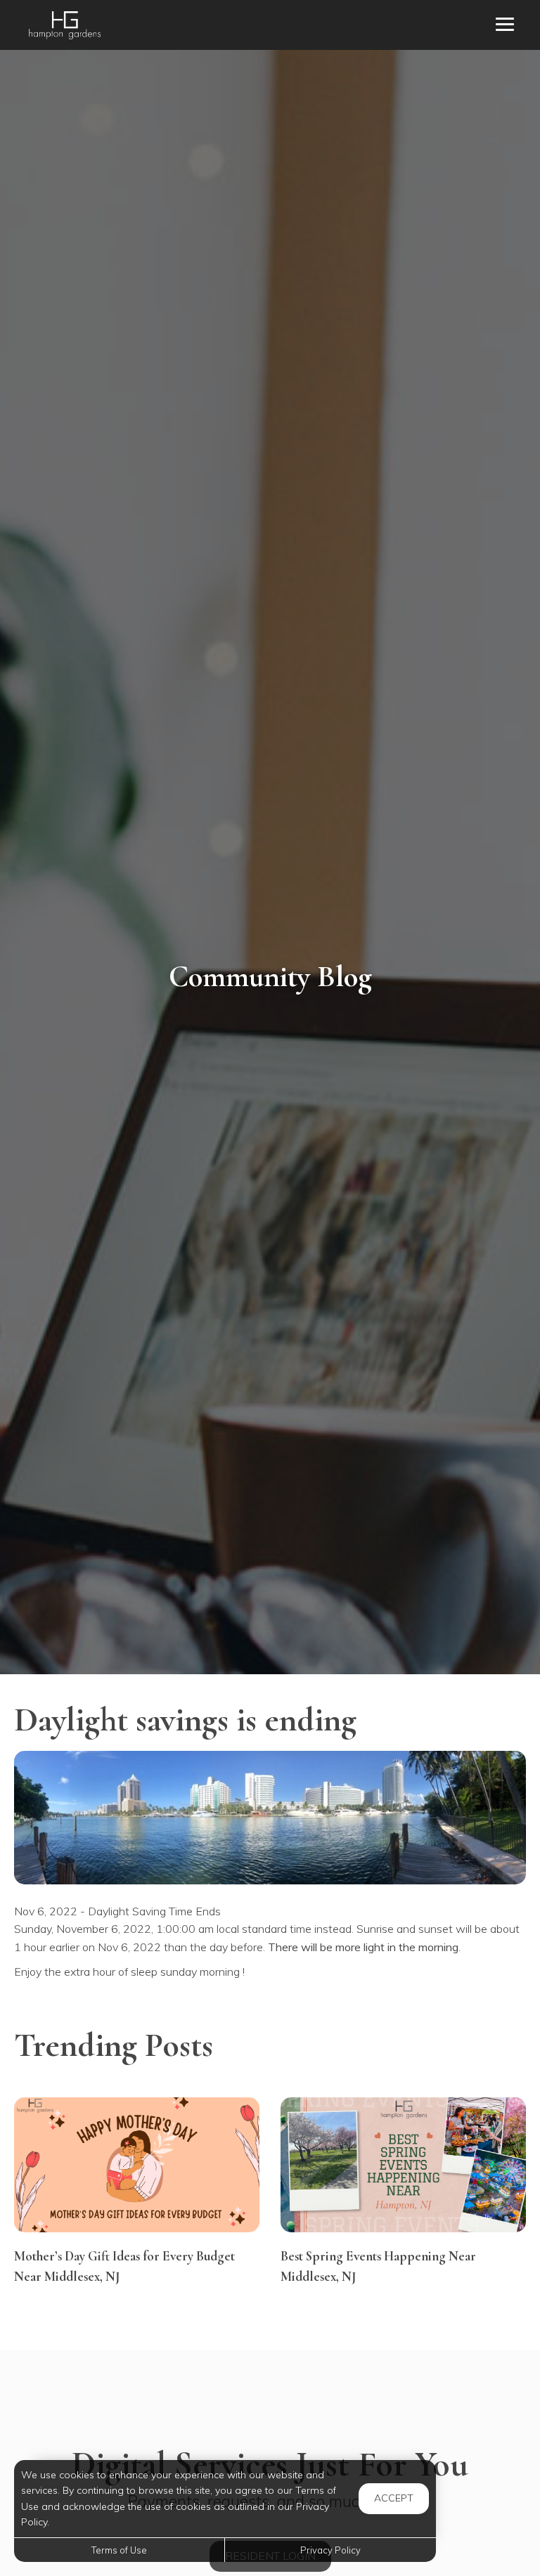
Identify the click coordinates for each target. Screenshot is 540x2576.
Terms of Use (119, 2550)
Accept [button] (394, 2498)
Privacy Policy (330, 2550)
